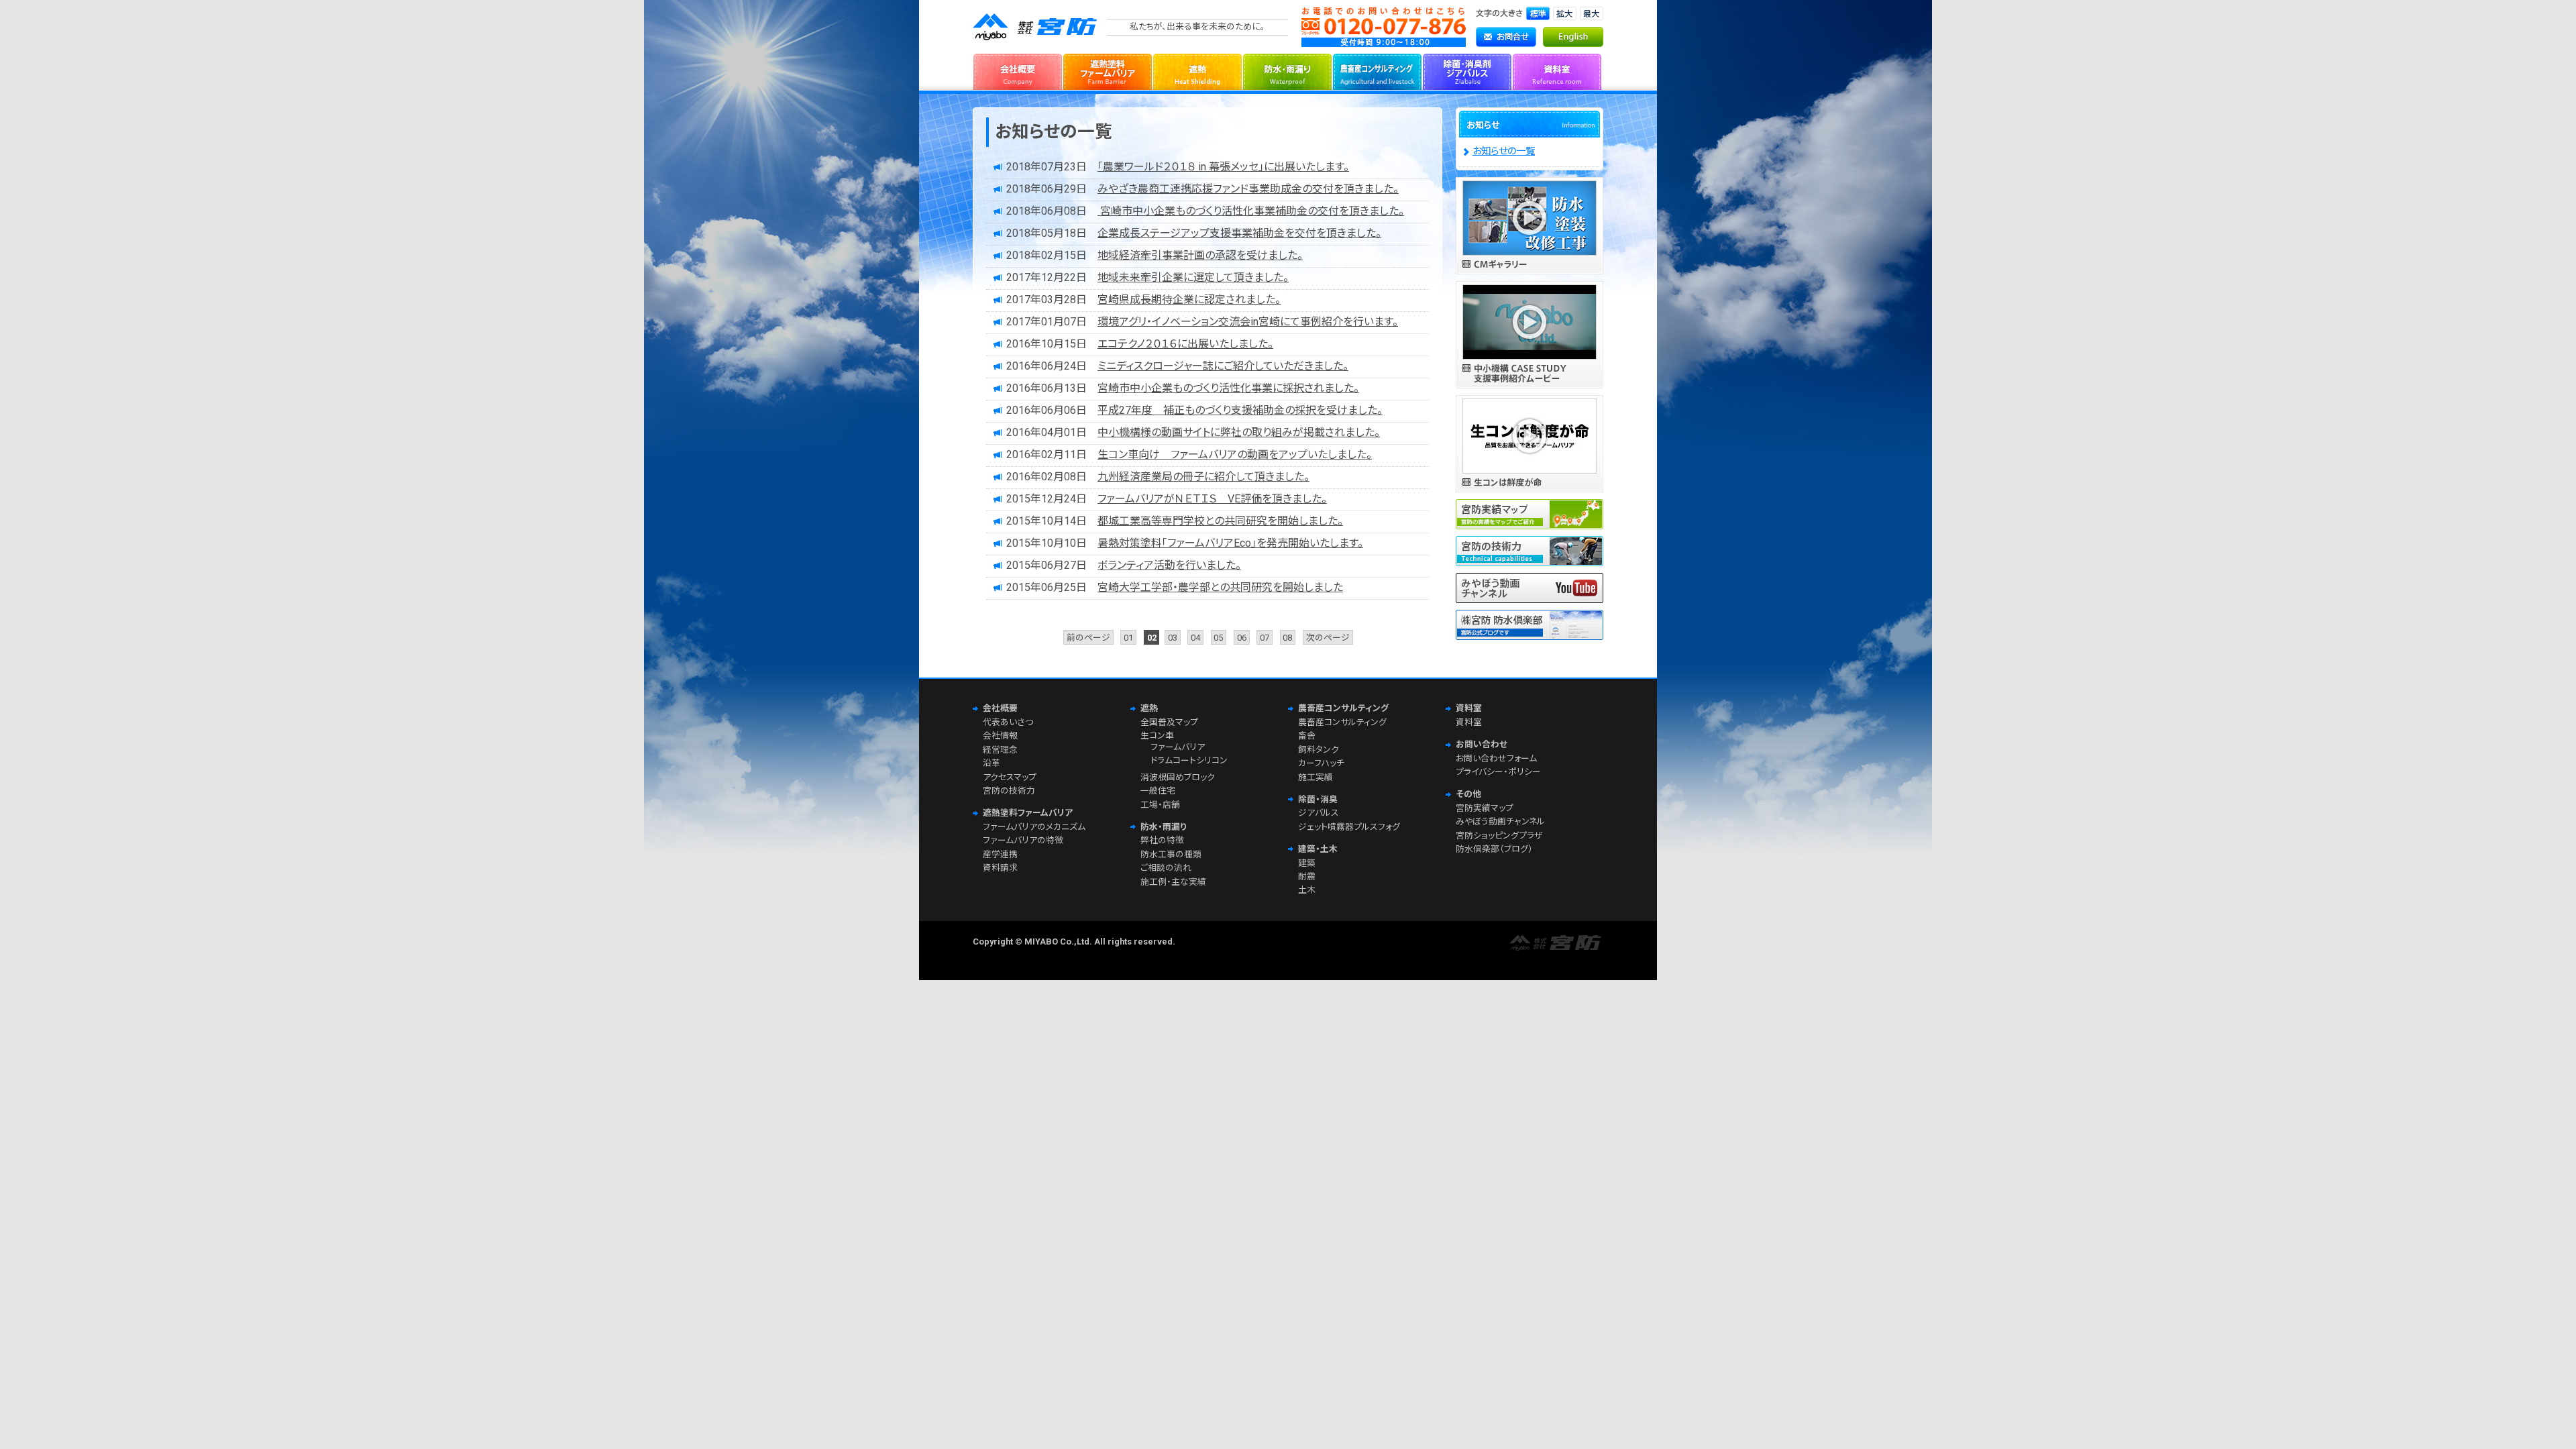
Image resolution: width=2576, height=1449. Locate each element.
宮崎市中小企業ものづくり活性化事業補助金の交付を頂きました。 (1251, 211)
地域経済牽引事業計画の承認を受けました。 (1200, 255)
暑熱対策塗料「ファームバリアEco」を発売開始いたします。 (1230, 543)
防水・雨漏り (1287, 70)
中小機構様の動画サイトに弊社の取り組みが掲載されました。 (1239, 432)
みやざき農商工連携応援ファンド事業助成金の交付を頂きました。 (1248, 189)
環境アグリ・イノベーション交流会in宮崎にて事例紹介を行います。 (1248, 322)
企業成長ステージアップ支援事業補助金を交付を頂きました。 (1239, 233)
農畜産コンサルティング (1377, 70)
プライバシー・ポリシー (1498, 772)
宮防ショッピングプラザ (1499, 836)
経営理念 (1000, 750)
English (1573, 37)
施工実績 (1316, 777)
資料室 (1557, 70)
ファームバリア (1178, 747)
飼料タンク (1319, 750)
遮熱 (1197, 70)
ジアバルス (1319, 813)
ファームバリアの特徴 (1023, 840)
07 (1265, 637)
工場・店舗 (1160, 805)
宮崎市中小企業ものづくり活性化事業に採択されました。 (1228, 388)
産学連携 (1000, 854)
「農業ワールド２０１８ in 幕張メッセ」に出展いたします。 (1223, 167)
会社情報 (1000, 736)
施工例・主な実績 (1173, 882)
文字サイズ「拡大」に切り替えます (1565, 13)
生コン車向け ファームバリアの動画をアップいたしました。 (1235, 454)
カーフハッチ (1321, 763)
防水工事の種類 (1171, 854)
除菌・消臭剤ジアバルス (1467, 70)
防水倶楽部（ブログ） (1494, 849)
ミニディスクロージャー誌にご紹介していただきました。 (1223, 366)
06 (1242, 637)
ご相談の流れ (1166, 868)
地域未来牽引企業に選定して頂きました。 (1193, 277)
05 (1218, 637)
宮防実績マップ (1485, 808)
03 (1173, 637)
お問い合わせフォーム (1496, 758)
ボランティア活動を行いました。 (1169, 565)
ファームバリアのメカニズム (1034, 827)
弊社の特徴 (1162, 840)
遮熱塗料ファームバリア (1108, 70)
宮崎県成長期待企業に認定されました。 (1189, 300)
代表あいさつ (1008, 722)
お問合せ (1506, 37)
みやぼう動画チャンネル (1500, 821)
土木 (1307, 890)
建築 (1307, 863)
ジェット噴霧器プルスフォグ (1349, 827)
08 (1287, 637)
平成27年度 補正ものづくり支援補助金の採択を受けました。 (1240, 410)
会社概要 (1018, 70)
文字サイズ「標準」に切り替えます (1538, 13)
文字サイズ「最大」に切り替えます (1592, 13)
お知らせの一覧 (1504, 151)
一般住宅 (1158, 791)
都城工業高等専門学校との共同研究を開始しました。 (1220, 521)
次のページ (1328, 637)
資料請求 (1000, 868)
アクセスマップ (1010, 777)
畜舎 (1307, 736)
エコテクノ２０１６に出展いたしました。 (1185, 344)
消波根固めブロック (1178, 777)
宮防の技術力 (1009, 791)
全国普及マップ (1169, 722)
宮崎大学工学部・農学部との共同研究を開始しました (1220, 587)
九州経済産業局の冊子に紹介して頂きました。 (1203, 477)
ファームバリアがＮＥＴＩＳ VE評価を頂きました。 (1212, 499)
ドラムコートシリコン (1189, 760)
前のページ (1088, 637)
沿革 (991, 763)
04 (1195, 637)
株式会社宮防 (1036, 27)
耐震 (1307, 876)
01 (1128, 637)
